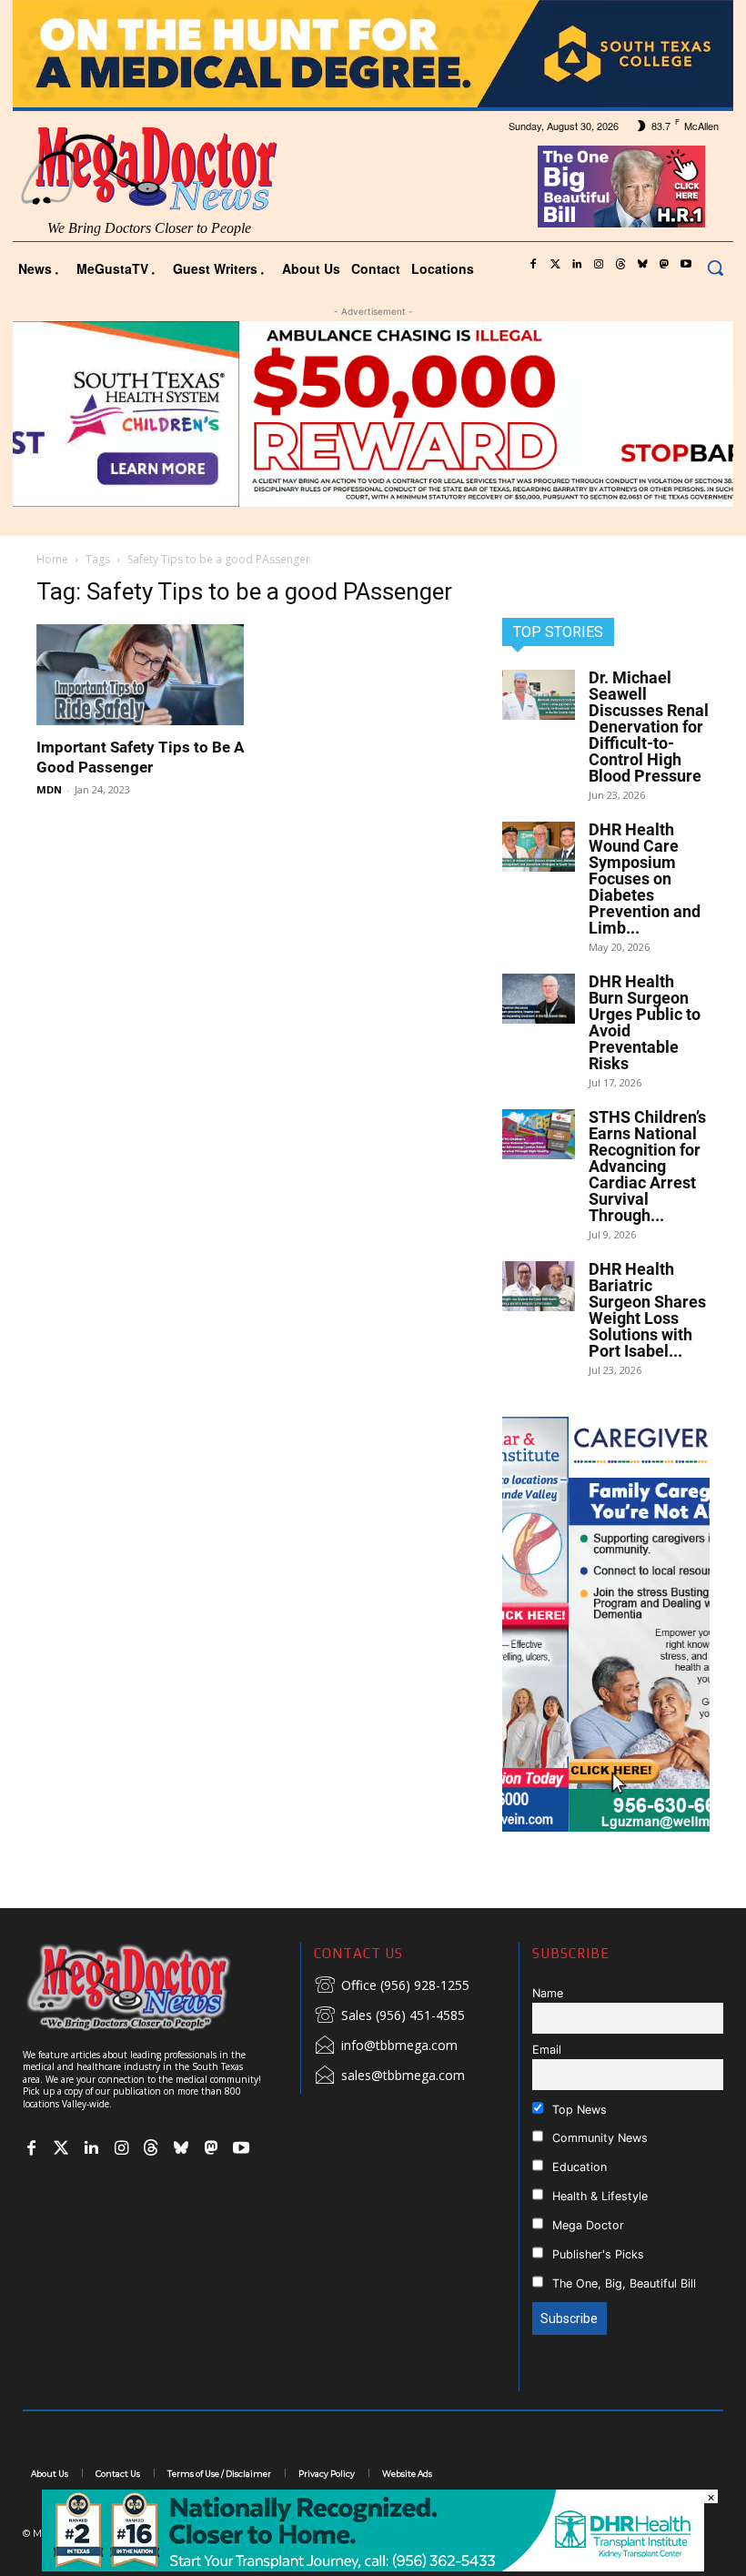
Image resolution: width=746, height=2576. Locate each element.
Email (547, 2050)
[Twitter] (555, 265)
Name (548, 1993)
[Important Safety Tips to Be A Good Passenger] (140, 675)
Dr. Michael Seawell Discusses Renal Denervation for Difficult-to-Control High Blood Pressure (649, 727)
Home (52, 559)
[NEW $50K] (373, 414)
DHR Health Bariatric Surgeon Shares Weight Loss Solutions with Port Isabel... (647, 1310)
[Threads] (620, 265)
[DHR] (373, 2566)
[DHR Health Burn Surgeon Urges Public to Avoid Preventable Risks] (539, 999)
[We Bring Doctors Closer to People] (155, 1987)
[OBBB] (622, 187)
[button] (715, 268)
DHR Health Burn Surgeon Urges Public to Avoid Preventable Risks (645, 1022)
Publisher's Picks (596, 2254)
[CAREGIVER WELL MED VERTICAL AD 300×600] (606, 1624)
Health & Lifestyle (598, 2196)
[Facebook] (533, 265)
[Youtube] (686, 265)
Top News (578, 2110)
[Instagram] (599, 265)
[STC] (373, 54)
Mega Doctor (586, 2225)
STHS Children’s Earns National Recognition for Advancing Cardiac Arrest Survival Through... (647, 1166)
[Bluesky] (642, 265)
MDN (49, 789)
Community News (598, 2138)
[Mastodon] (664, 265)
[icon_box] (392, 1986)
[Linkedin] (577, 265)
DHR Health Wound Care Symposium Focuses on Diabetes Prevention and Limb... (645, 879)
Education (578, 2167)
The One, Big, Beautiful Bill (622, 2283)
